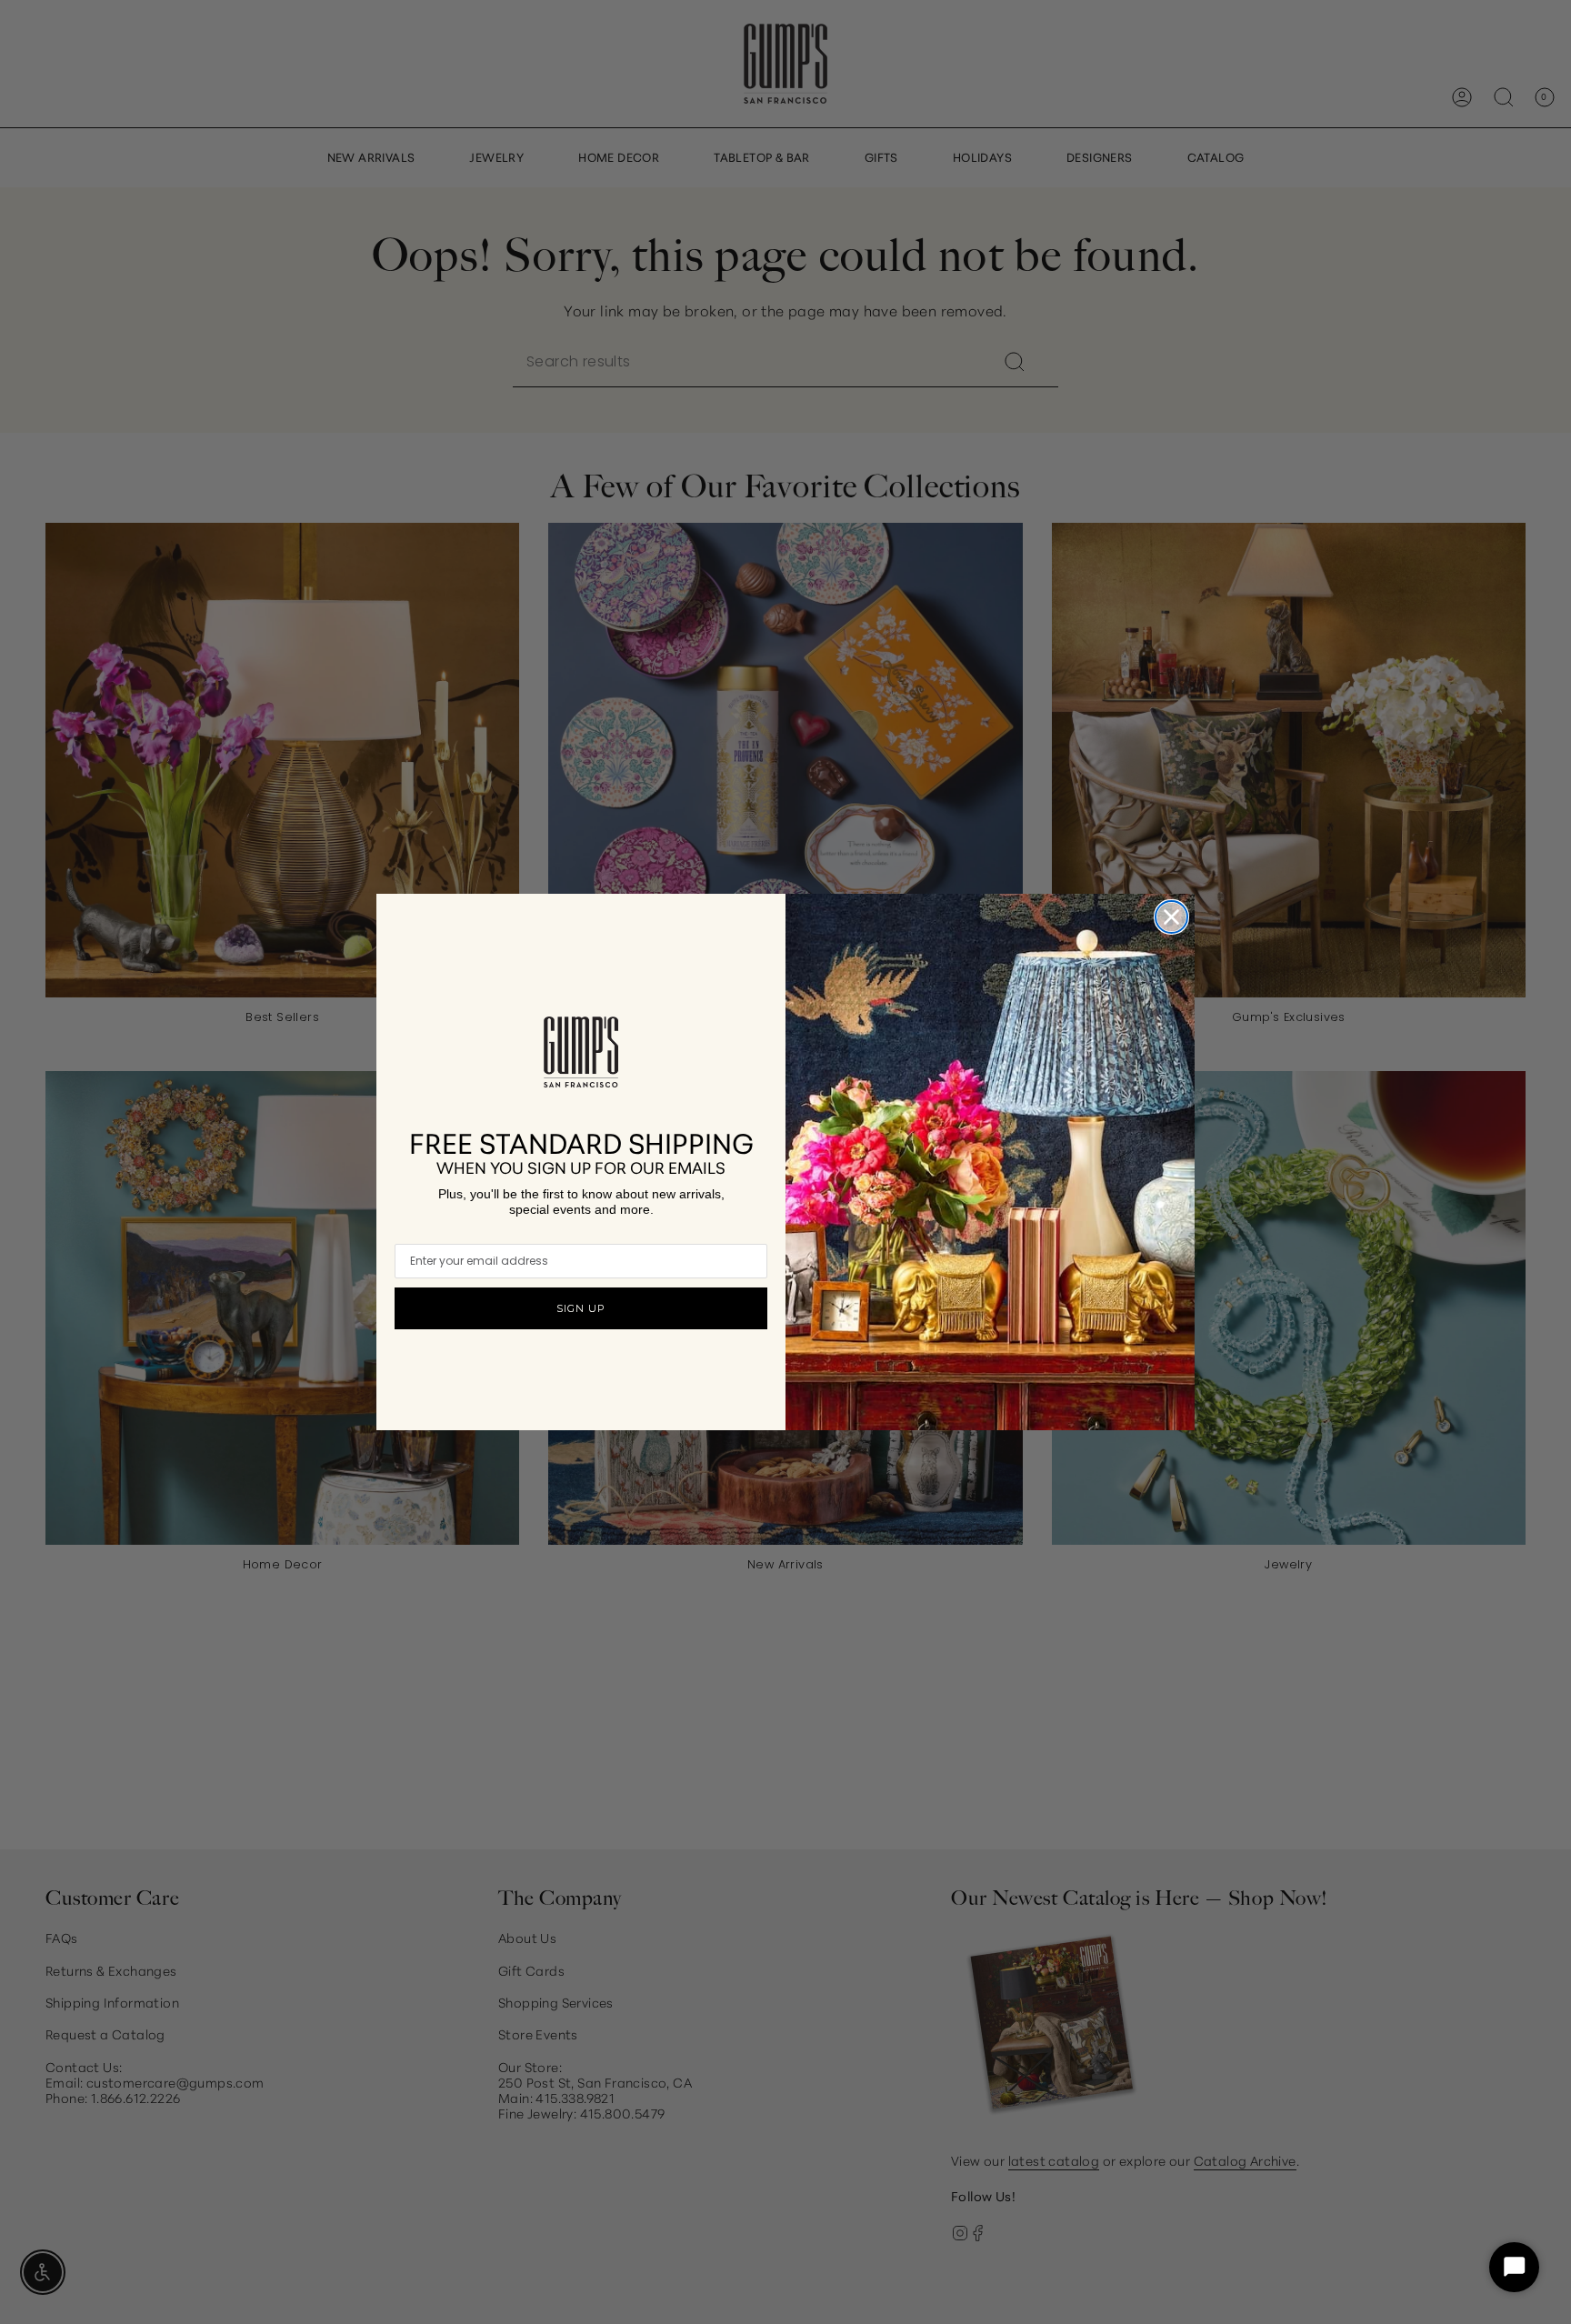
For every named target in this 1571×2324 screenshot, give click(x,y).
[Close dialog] (1171, 917)
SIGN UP (581, 1308)
